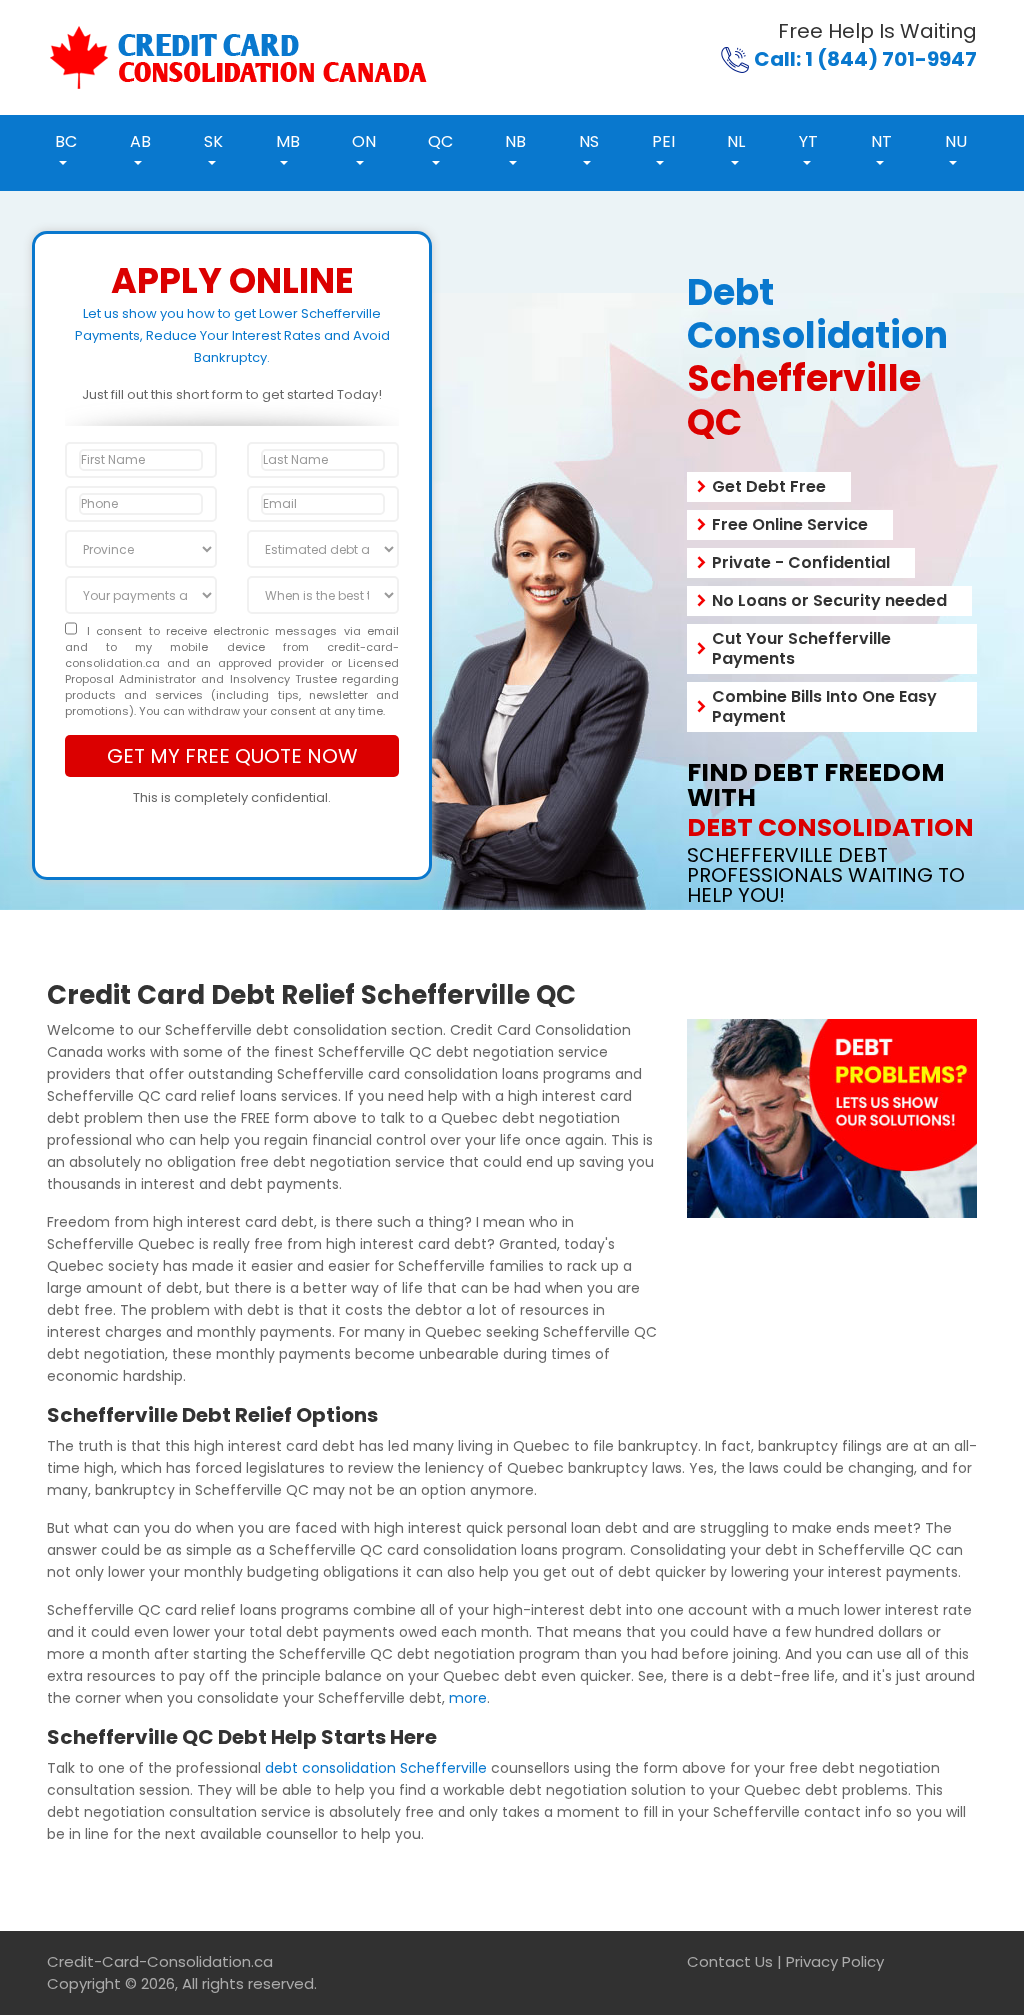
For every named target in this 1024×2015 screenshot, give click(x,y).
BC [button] (66, 141)
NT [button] (881, 141)
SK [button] (213, 141)
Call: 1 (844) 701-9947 (865, 59)
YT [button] (808, 141)
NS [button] (589, 141)
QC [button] (440, 141)
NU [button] (956, 141)
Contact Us (730, 1961)
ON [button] (364, 141)
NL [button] (736, 141)
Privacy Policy (835, 1961)
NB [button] (515, 141)
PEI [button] (663, 141)
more (468, 1698)
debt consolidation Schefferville (376, 1768)
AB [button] (140, 141)
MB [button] (288, 141)
